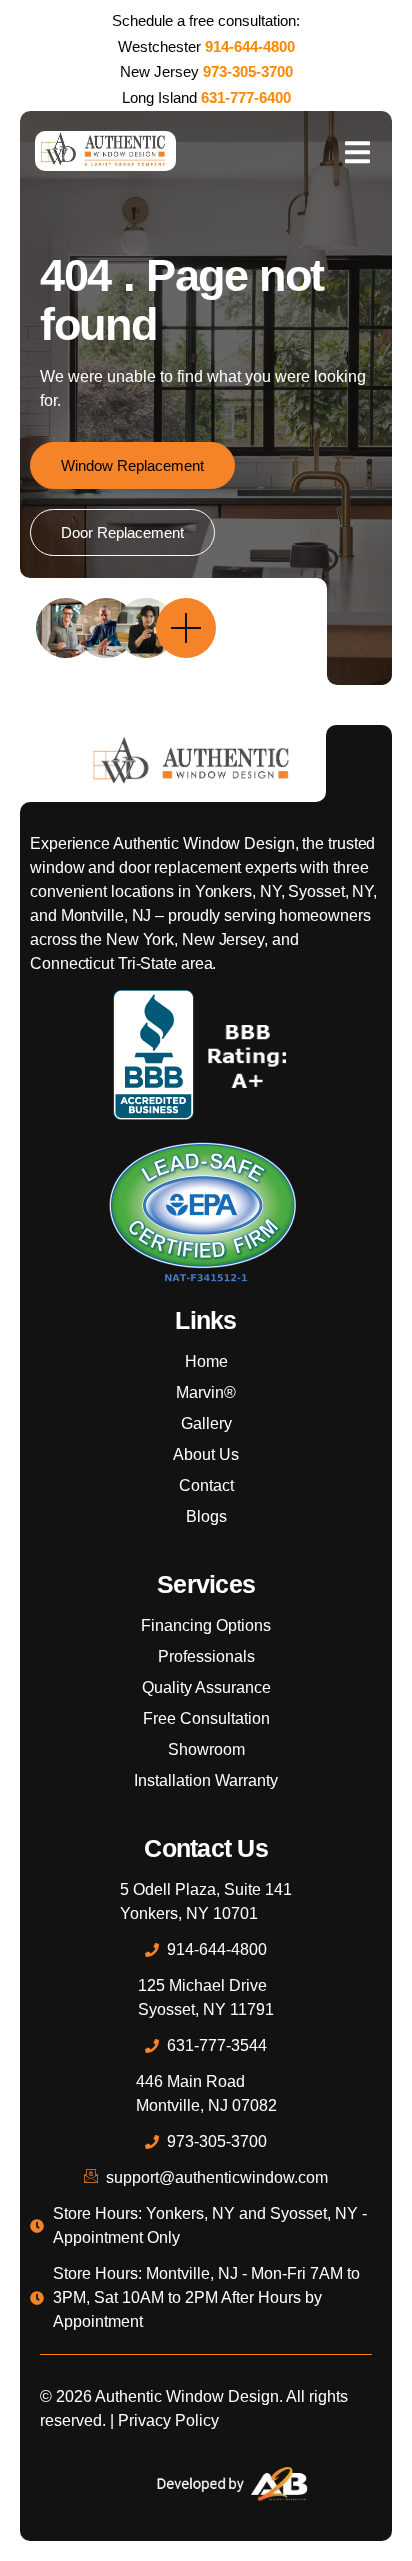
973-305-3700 (248, 71)
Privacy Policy (168, 2420)
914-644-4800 (250, 46)
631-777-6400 (246, 97)
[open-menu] (357, 151)
